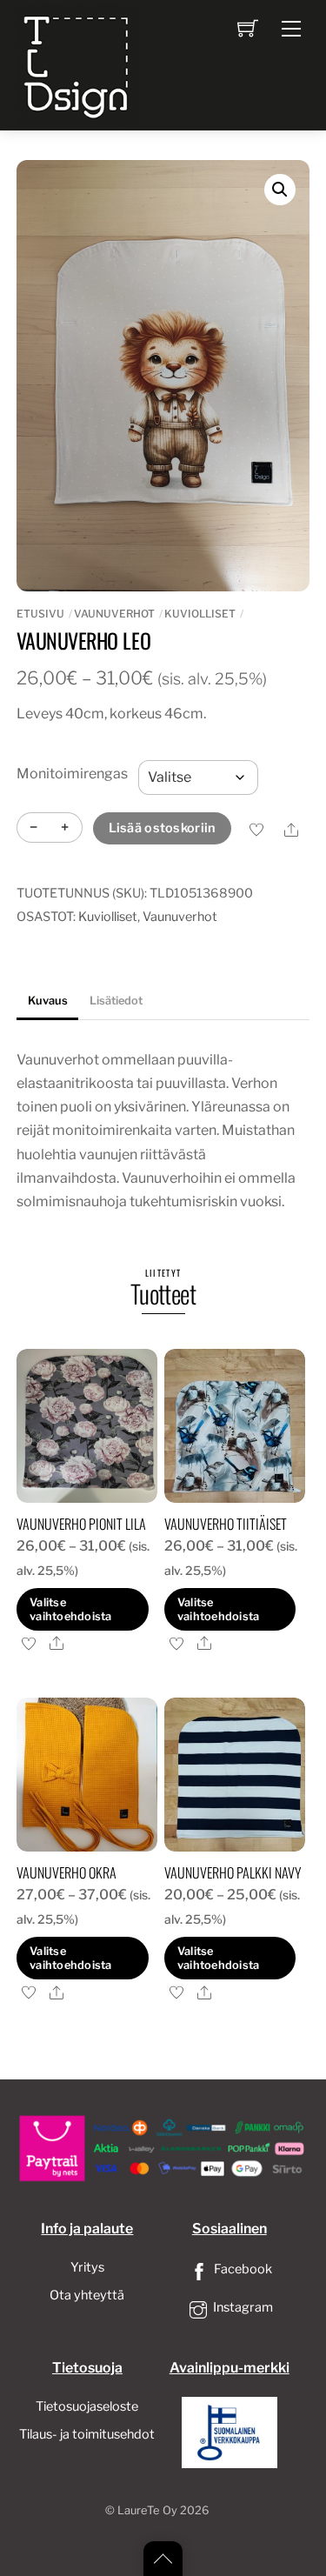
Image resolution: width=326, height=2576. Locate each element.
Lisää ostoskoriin (163, 828)
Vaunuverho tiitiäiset (226, 1524)
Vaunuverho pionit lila (81, 1524)
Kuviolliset (200, 614)
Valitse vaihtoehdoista (71, 1609)
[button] (280, 190)
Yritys (87, 2267)
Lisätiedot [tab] (116, 1001)
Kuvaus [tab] (48, 1001)
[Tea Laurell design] (77, 63)
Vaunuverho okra (67, 1872)
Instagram (242, 2307)
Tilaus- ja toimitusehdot (87, 2434)
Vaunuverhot (114, 614)
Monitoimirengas (72, 774)
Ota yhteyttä (87, 2295)
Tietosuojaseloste (87, 2406)
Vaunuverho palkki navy (233, 1872)
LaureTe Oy (147, 2510)
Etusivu (40, 614)
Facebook (242, 2269)
